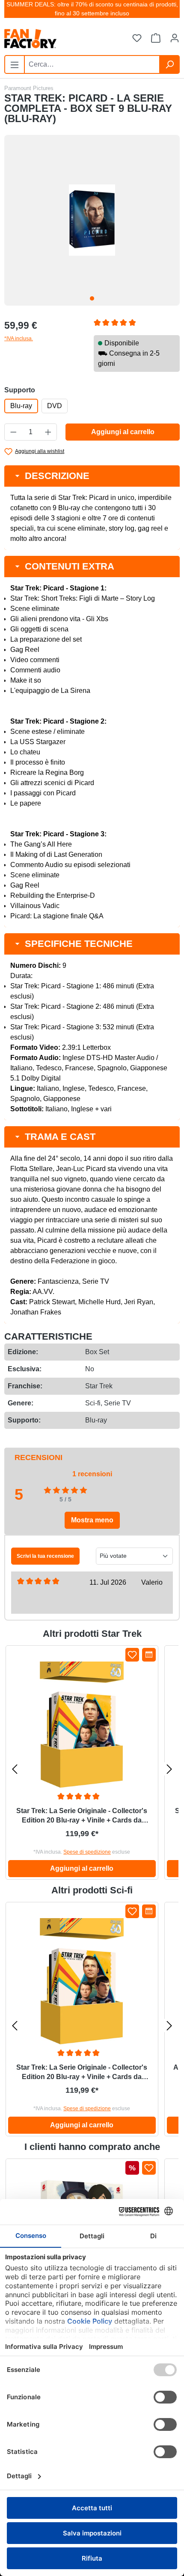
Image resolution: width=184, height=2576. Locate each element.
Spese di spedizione (87, 1852)
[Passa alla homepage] (48, 39)
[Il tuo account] (175, 38)
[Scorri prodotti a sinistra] (15, 1769)
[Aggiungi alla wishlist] (132, 1655)
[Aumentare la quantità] (48, 432)
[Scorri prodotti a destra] (169, 1769)
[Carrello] (156, 38)
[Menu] (15, 64)
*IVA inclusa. (19, 339)
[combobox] (92, 64)
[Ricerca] (169, 64)
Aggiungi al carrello (123, 432)
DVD (55, 406)
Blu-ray (21, 406)
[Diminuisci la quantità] (13, 432)
